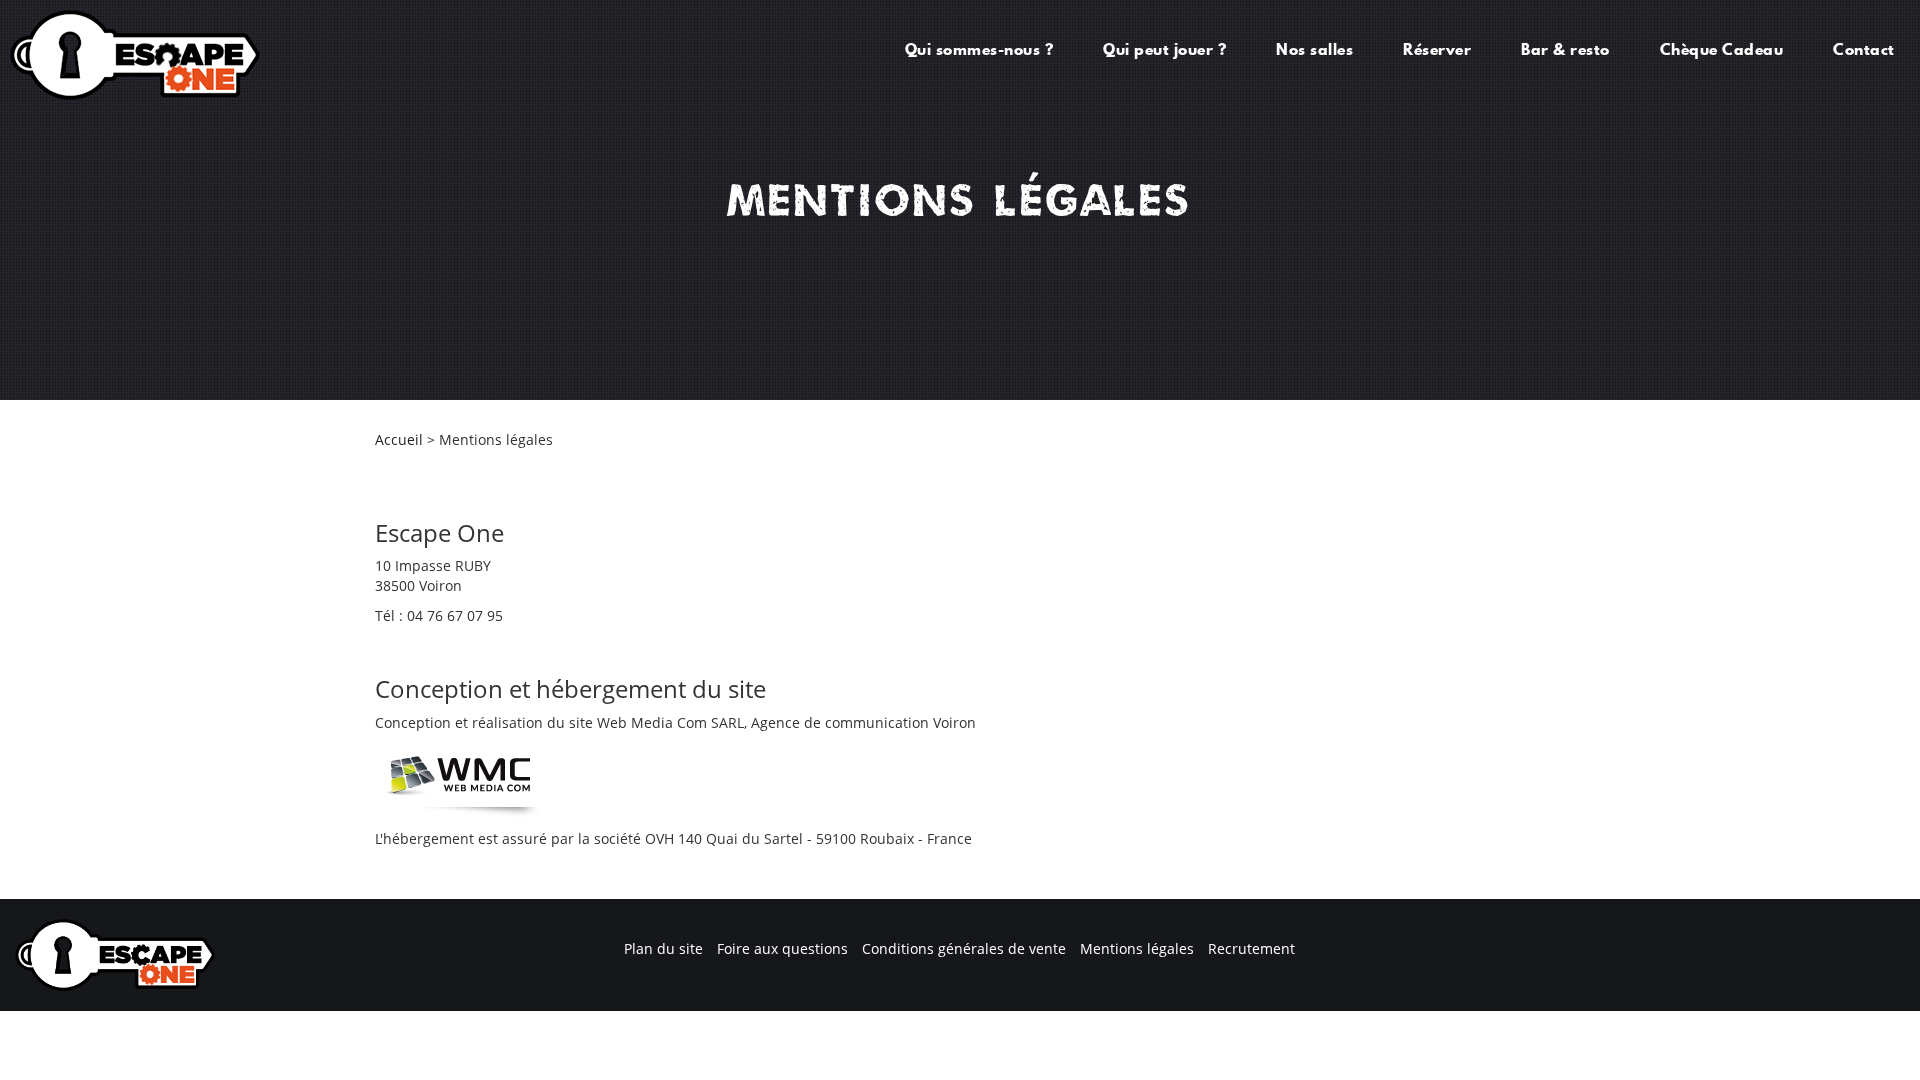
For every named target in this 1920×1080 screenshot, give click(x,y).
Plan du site (663, 948)
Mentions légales (1137, 948)
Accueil (399, 439)
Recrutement (1251, 948)
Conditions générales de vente (964, 948)
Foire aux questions (782, 948)
